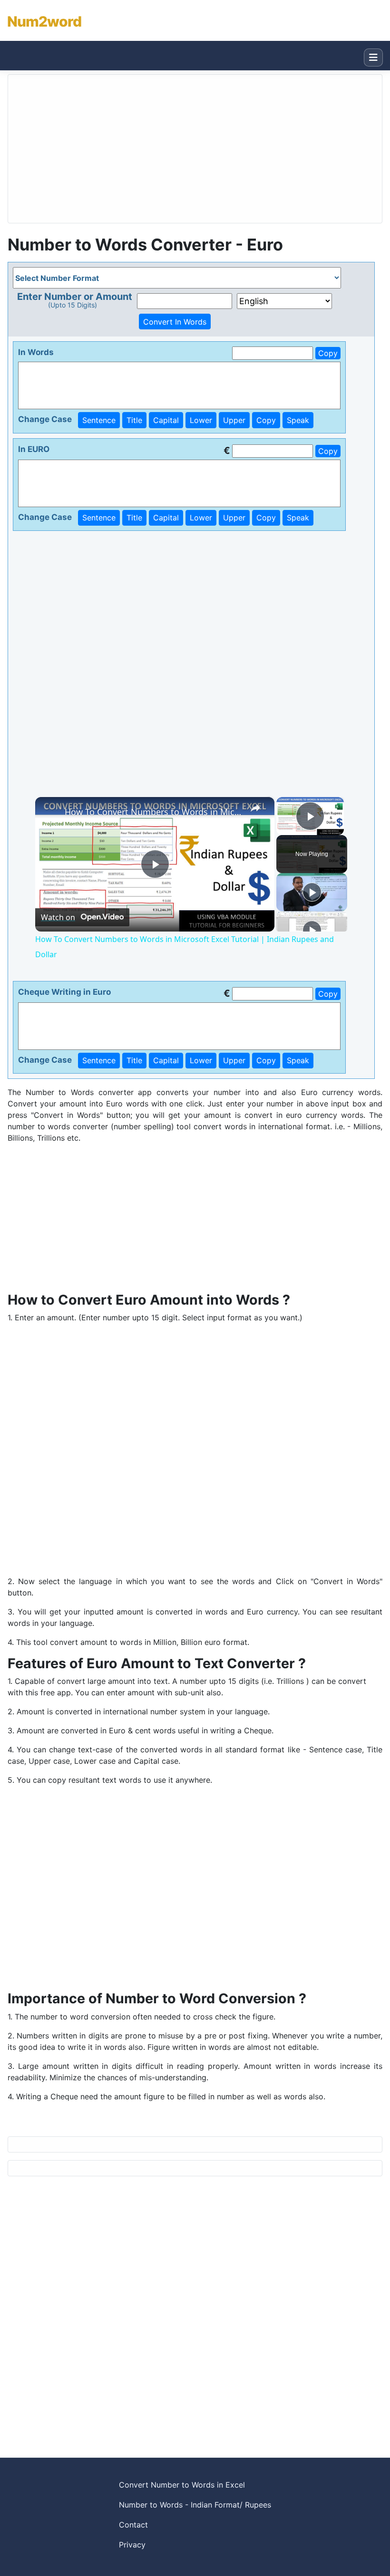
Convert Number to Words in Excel (182, 2485)
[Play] (312, 892)
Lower (201, 420)
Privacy (132, 2545)
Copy (328, 353)
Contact (133, 2525)
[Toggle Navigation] (373, 58)
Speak (298, 420)
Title (134, 420)
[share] (255, 807)
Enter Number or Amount (75, 297)
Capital (166, 420)
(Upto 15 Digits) (73, 305)
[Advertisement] (195, 1218)
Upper (234, 420)
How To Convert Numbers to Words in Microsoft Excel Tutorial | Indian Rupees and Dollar (153, 812)
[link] (50, 812)
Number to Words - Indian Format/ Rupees (195, 2505)
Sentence (99, 420)
